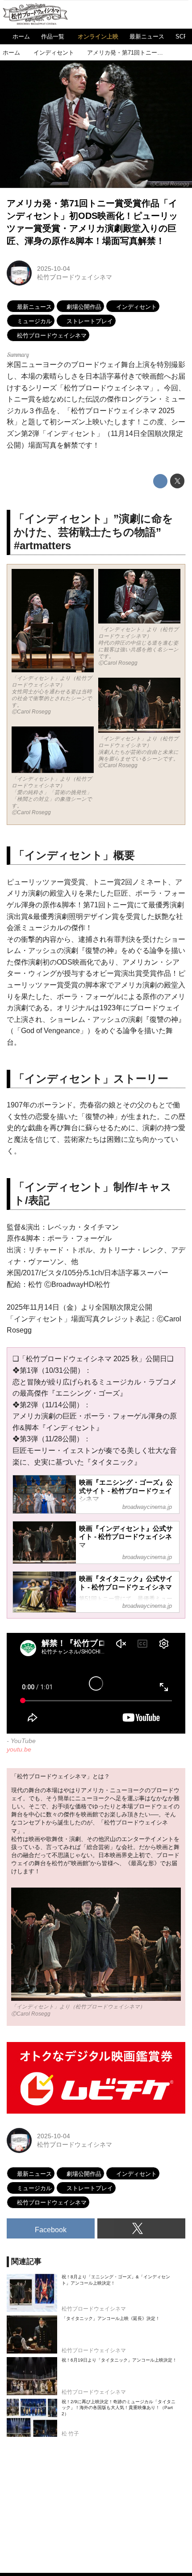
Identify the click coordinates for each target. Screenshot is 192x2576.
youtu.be (19, 1749)
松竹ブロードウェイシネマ (75, 277)
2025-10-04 (54, 269)
